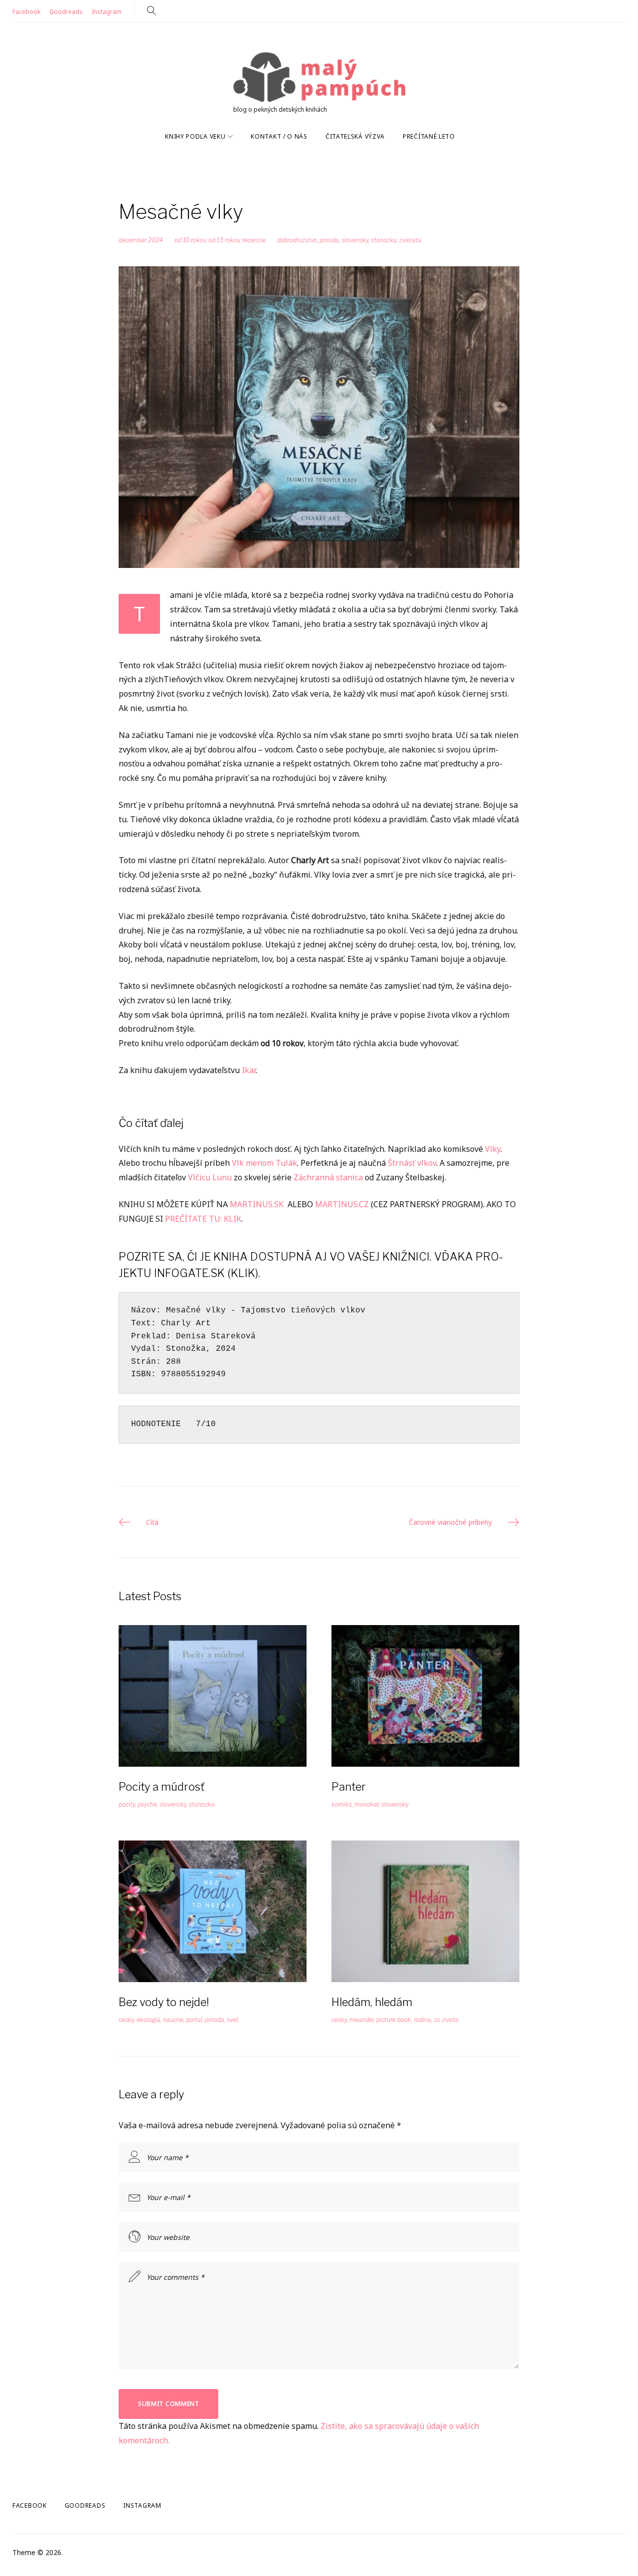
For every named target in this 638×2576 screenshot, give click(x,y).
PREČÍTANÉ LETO (429, 136)
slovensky (355, 240)
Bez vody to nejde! (164, 2002)
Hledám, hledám (372, 2002)
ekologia (149, 2020)
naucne (173, 2020)
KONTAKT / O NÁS (279, 136)
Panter (349, 1787)
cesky (126, 2020)
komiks (342, 1804)
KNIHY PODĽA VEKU (195, 136)
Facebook (26, 12)
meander (362, 2020)
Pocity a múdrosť (161, 1787)
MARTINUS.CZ (342, 1204)
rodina (422, 2020)
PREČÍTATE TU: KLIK (203, 1219)
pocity (127, 1804)
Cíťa (152, 1522)
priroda (329, 240)
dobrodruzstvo (297, 240)
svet (233, 2020)
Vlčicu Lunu (210, 1177)
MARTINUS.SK (258, 1204)
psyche (147, 1804)
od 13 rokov (224, 240)
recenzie (254, 240)
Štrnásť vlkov (412, 1163)
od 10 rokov (190, 240)
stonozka (384, 240)
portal (194, 2020)
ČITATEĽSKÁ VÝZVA (355, 136)
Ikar (249, 1070)
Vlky (493, 1149)
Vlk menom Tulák (264, 1163)
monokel (367, 1804)
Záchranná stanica (328, 1177)
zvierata (410, 240)
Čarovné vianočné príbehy (450, 1522)
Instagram (107, 12)
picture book (394, 2020)
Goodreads (66, 12)
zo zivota (446, 2020)
